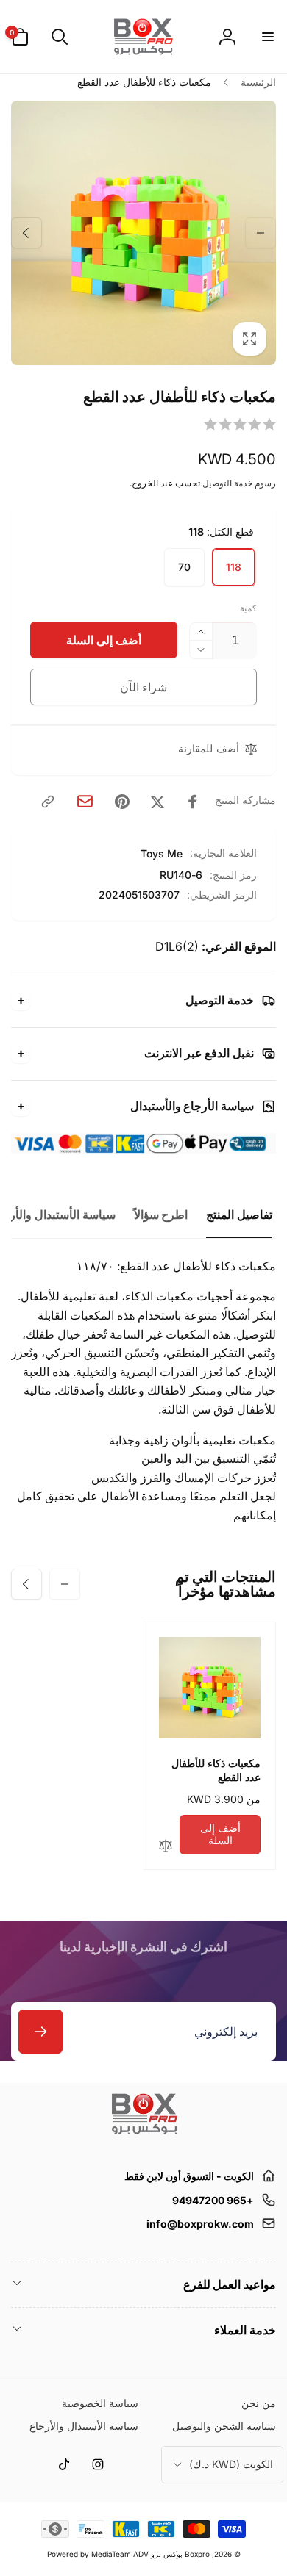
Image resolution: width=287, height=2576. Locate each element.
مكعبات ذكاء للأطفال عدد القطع (216, 1770)
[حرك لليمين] (26, 233)
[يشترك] (40, 2032)
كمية (248, 608)
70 (184, 567)
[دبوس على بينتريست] (122, 802)
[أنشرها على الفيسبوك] (193, 802)
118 (234, 567)
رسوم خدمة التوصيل (239, 483)
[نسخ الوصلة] (48, 802)
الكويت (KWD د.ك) (231, 2464)
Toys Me (162, 853)
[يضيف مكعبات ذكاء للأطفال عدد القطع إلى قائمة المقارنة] (166, 1847)
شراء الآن (144, 687)
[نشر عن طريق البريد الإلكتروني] (85, 801)
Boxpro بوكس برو (180, 2554)
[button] (267, 37)
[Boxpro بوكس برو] (143, 2140)
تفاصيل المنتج (239, 1215)
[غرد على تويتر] (157, 802)
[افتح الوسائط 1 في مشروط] (143, 233)
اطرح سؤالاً (161, 1215)
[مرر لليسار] (261, 233)
